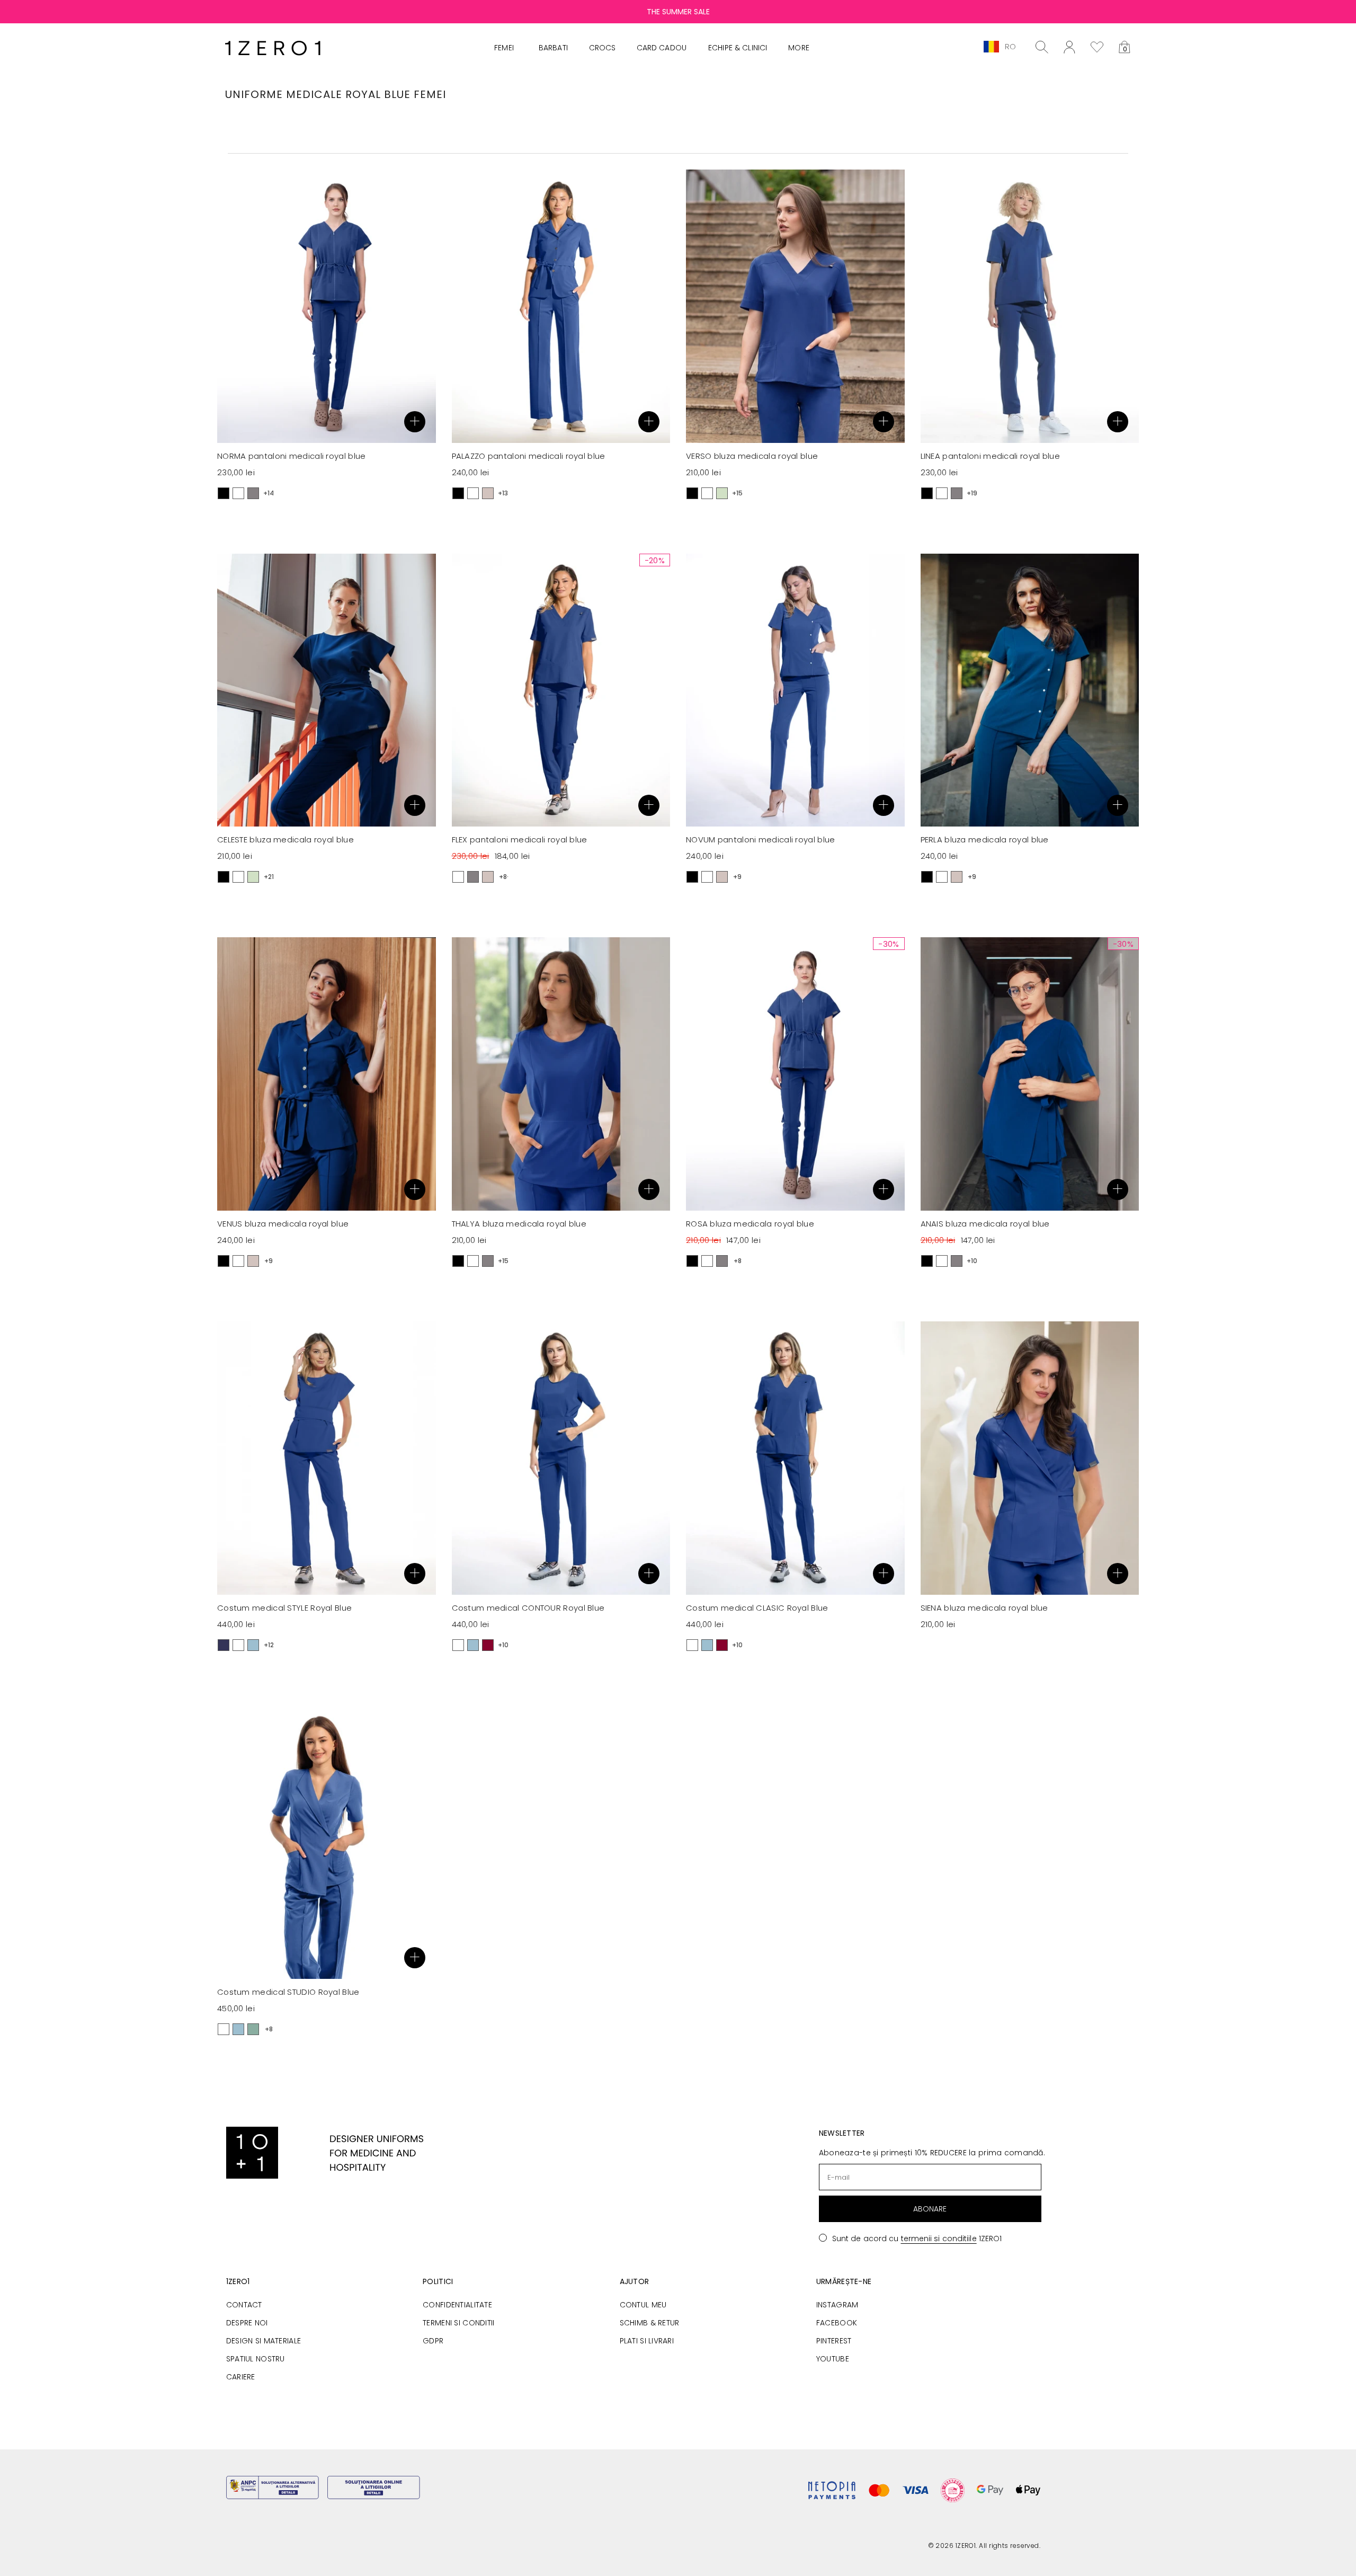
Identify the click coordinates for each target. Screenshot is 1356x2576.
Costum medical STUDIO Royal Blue (288, 1992)
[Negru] (224, 493)
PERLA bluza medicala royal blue (985, 840)
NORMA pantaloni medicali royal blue (292, 456)
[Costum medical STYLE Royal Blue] (327, 1458)
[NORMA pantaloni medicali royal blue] (327, 306)
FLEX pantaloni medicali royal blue (520, 840)
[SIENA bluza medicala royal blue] (1030, 1458)
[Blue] (253, 1645)
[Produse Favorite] (1097, 47)
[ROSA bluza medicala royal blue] (795, 1074)
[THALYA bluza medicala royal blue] (561, 1074)
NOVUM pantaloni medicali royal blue (761, 840)
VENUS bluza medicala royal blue (283, 1224)
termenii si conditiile (939, 2239)
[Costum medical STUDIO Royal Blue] (327, 1842)
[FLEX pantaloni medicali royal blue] (561, 690)
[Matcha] (722, 493)
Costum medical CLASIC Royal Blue (757, 1608)
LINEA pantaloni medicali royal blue (991, 456)
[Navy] (224, 1645)
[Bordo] (488, 1645)
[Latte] (488, 493)
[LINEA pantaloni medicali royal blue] (1030, 306)
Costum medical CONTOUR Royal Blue (528, 1608)
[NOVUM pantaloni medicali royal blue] (795, 690)
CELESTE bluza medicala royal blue (286, 840)
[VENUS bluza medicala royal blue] (327, 1074)
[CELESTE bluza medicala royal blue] (327, 690)
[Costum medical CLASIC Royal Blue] (795, 1458)
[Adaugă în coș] (415, 422)
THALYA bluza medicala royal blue (519, 1224)
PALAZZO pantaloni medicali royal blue (529, 456)
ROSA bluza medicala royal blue (750, 1224)
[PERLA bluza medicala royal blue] (1030, 690)
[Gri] (253, 493)
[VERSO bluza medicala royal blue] (795, 306)
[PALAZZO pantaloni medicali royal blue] (561, 306)
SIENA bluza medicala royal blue (984, 1608)
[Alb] (238, 493)
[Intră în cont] (1069, 47)
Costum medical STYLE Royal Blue (284, 1608)
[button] (1125, 47)
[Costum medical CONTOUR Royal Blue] (561, 1458)
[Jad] (253, 2029)
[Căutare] (1042, 47)
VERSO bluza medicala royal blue (752, 456)
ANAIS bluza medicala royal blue (985, 1224)
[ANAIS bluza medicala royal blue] (1030, 1074)
